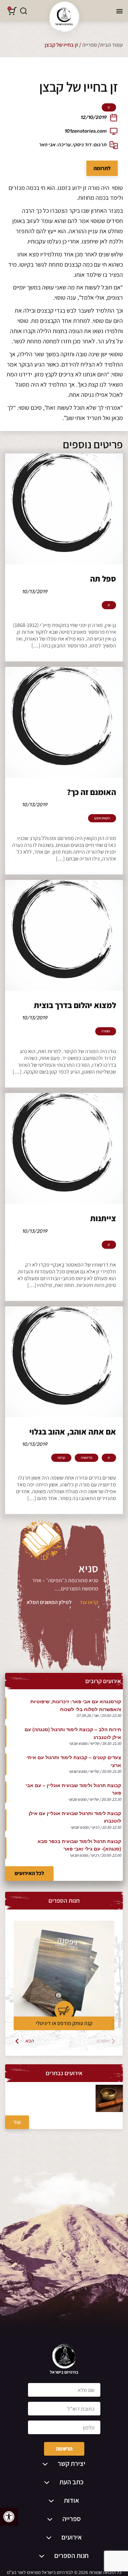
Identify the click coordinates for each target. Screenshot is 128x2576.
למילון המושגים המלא (49, 1602)
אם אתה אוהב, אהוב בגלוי (73, 1432)
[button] (9, 2517)
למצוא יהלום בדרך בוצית (75, 1005)
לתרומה (102, 168)
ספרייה (90, 45)
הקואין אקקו (102, 818)
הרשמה (64, 2449)
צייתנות (103, 1218)
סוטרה (106, 1031)
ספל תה (103, 579)
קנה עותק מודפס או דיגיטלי (64, 2023)
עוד (17, 2122)
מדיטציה (87, 1458)
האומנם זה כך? (91, 792)
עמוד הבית (111, 45)
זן (109, 107)
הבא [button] (30, 2041)
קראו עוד (89, 1602)
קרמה (61, 1458)
